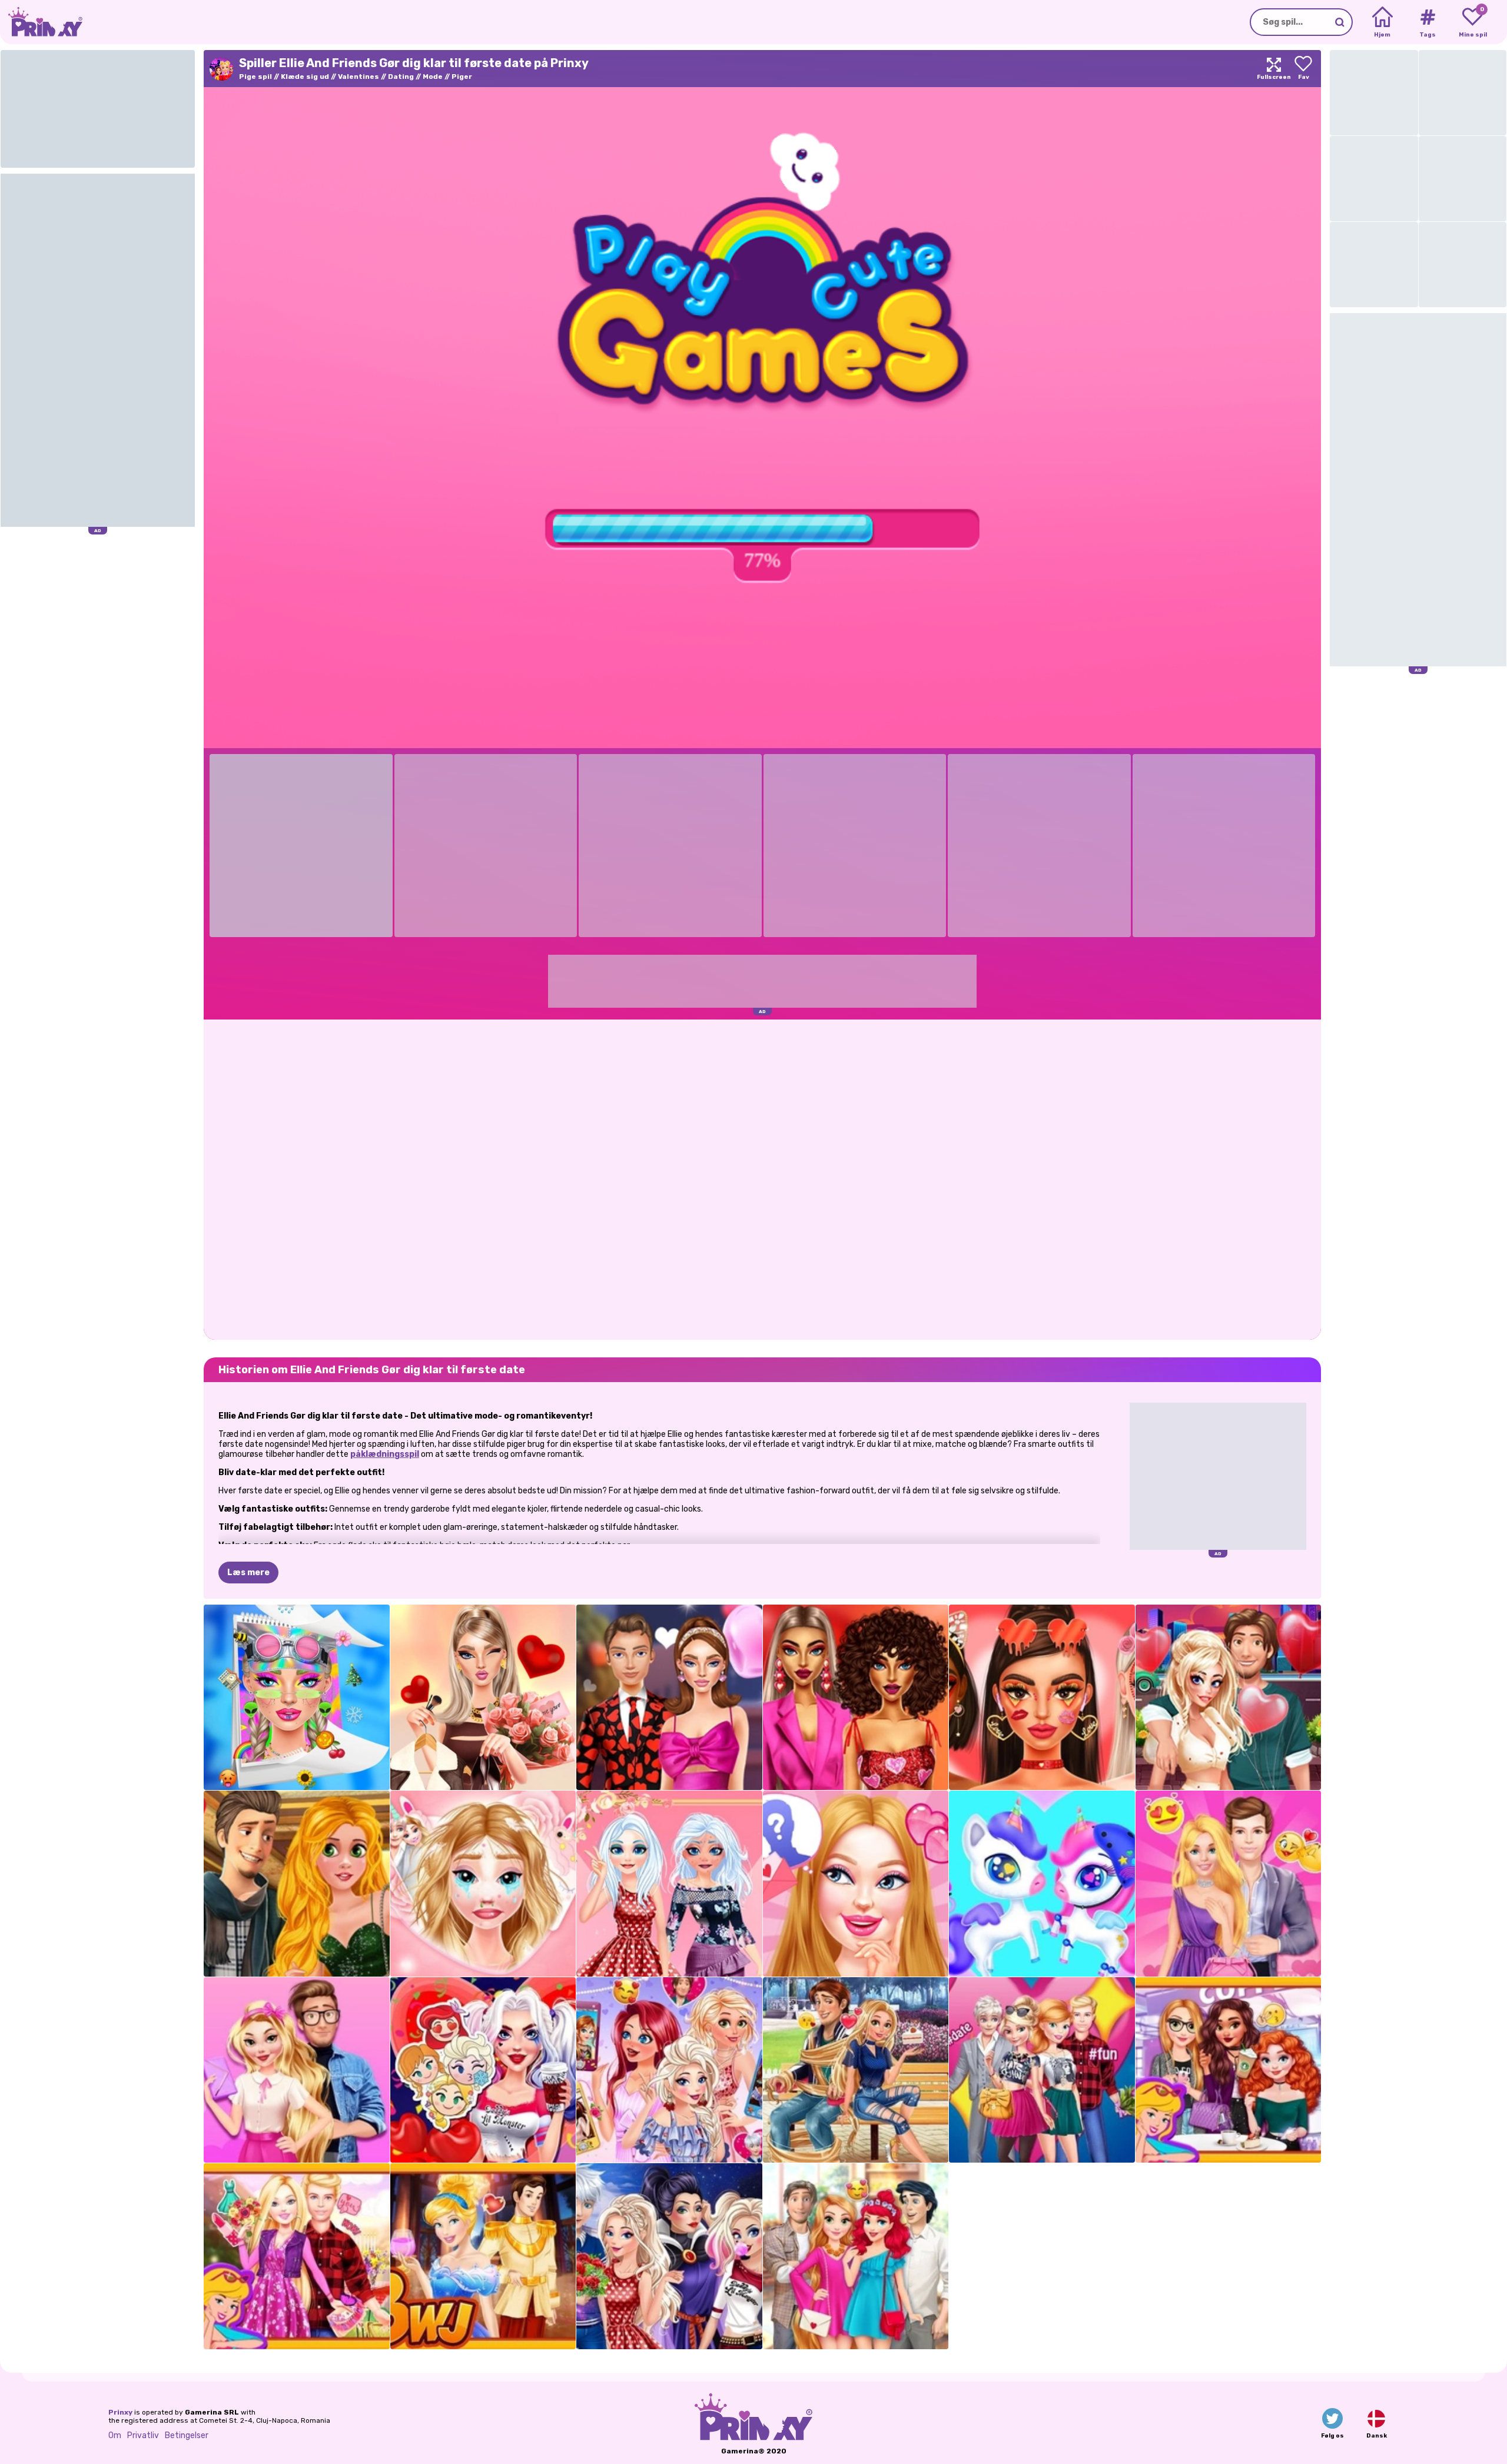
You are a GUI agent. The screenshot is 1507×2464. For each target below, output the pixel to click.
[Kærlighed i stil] (856, 1698)
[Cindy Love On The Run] (483, 2256)
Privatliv (143, 2435)
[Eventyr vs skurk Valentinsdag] (669, 2256)
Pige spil (255, 77)
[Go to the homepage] (41, 22)
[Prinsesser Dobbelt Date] (856, 2256)
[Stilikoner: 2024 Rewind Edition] (297, 1698)
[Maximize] (1274, 69)
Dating (401, 77)
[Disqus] (762, 1178)
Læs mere (248, 1573)
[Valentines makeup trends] (1042, 1698)
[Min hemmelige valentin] (856, 1884)
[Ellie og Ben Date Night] (1229, 1884)
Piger (462, 77)
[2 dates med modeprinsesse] (297, 1884)
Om (115, 2435)
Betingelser (187, 2435)
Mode (433, 77)
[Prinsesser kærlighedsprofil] (669, 2070)
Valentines (359, 77)
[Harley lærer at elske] (1229, 1698)
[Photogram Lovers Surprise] (483, 1884)
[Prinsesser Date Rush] (856, 2070)
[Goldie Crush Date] (297, 2070)
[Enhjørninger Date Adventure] (1042, 1884)
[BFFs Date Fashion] (1042, 2070)
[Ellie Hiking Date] (297, 2256)
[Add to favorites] (1303, 69)
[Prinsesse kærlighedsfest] (483, 2070)
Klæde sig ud (305, 77)
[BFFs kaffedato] (1229, 2070)
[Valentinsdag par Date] (669, 1698)
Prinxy (120, 2412)
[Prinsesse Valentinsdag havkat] (669, 1884)
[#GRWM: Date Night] (483, 1698)
